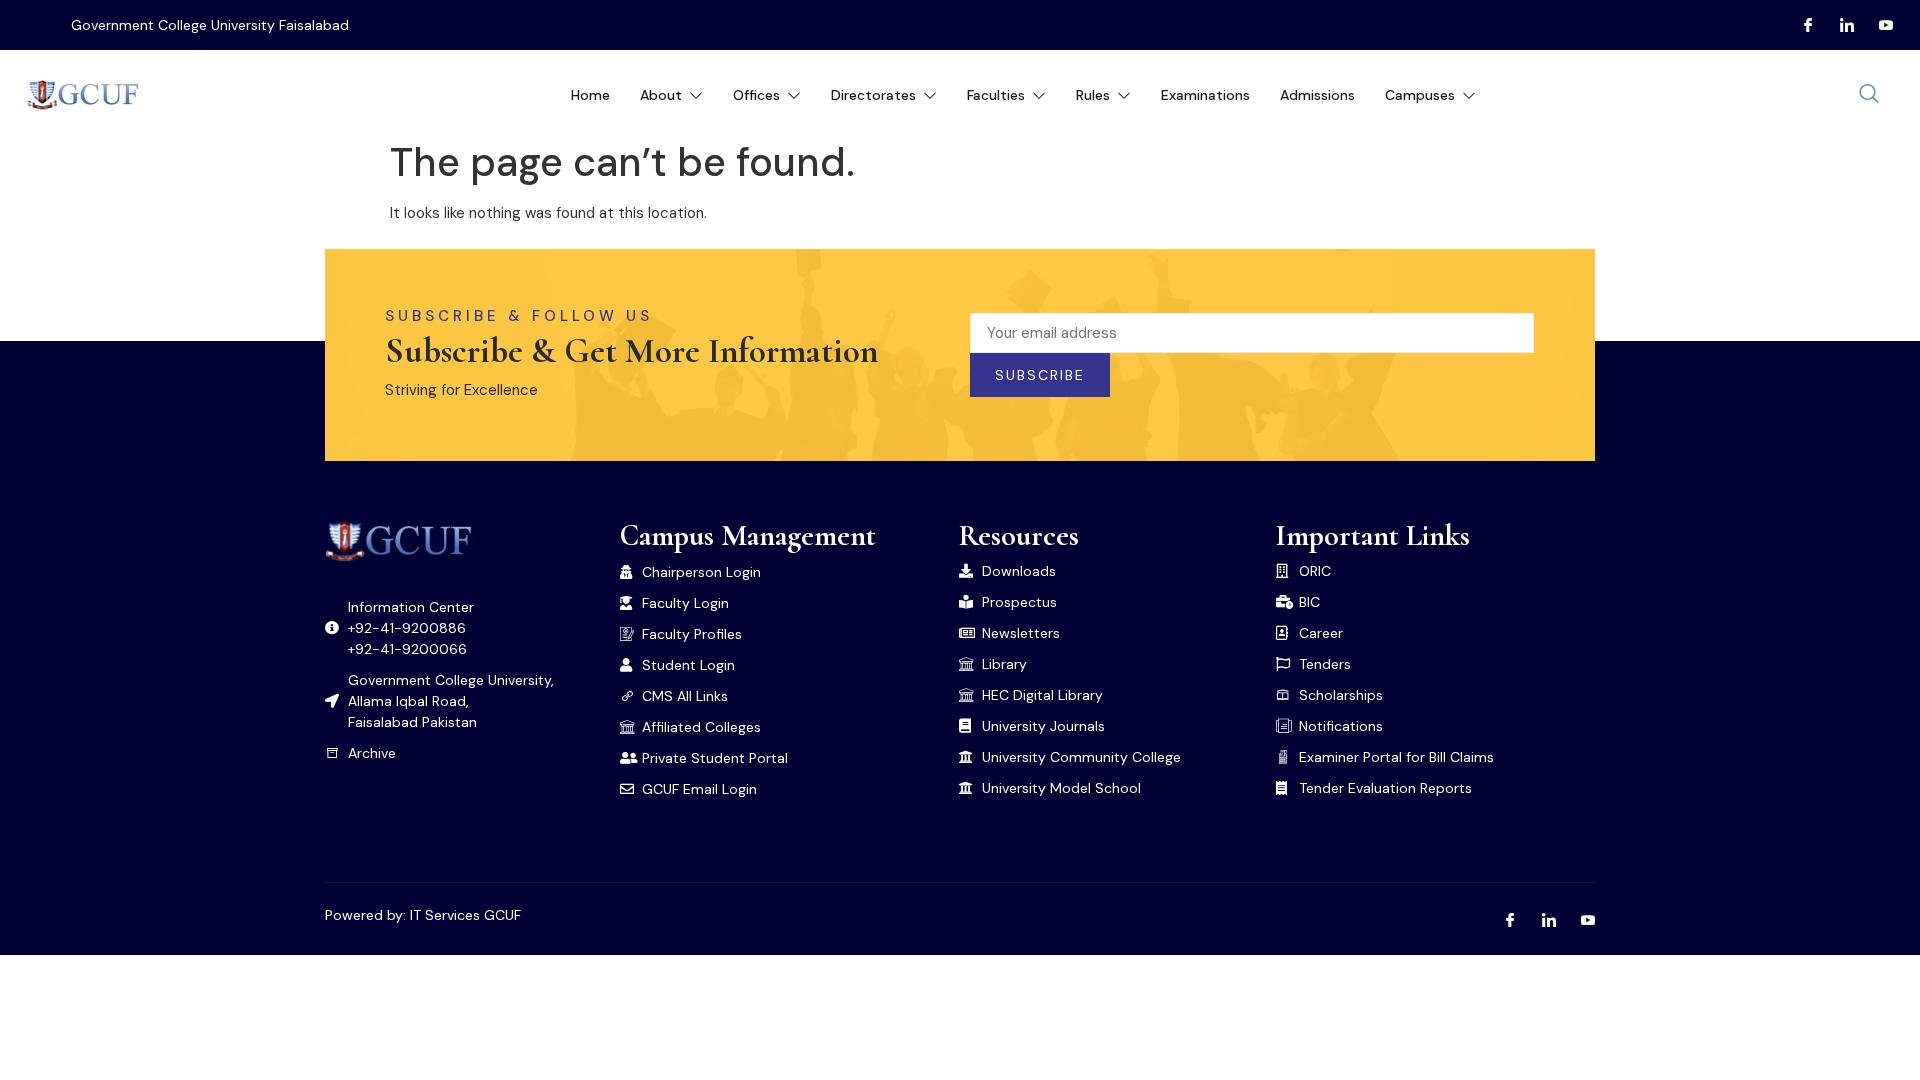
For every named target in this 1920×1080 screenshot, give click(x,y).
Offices (756, 95)
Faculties (996, 95)
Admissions (1317, 95)
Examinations (1205, 95)
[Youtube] (1878, 25)
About (661, 95)
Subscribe (1040, 375)
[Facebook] (1800, 25)
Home (590, 95)
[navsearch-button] (1869, 95)
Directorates (873, 95)
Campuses (1420, 95)
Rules (1093, 95)
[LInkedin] (1839, 25)
